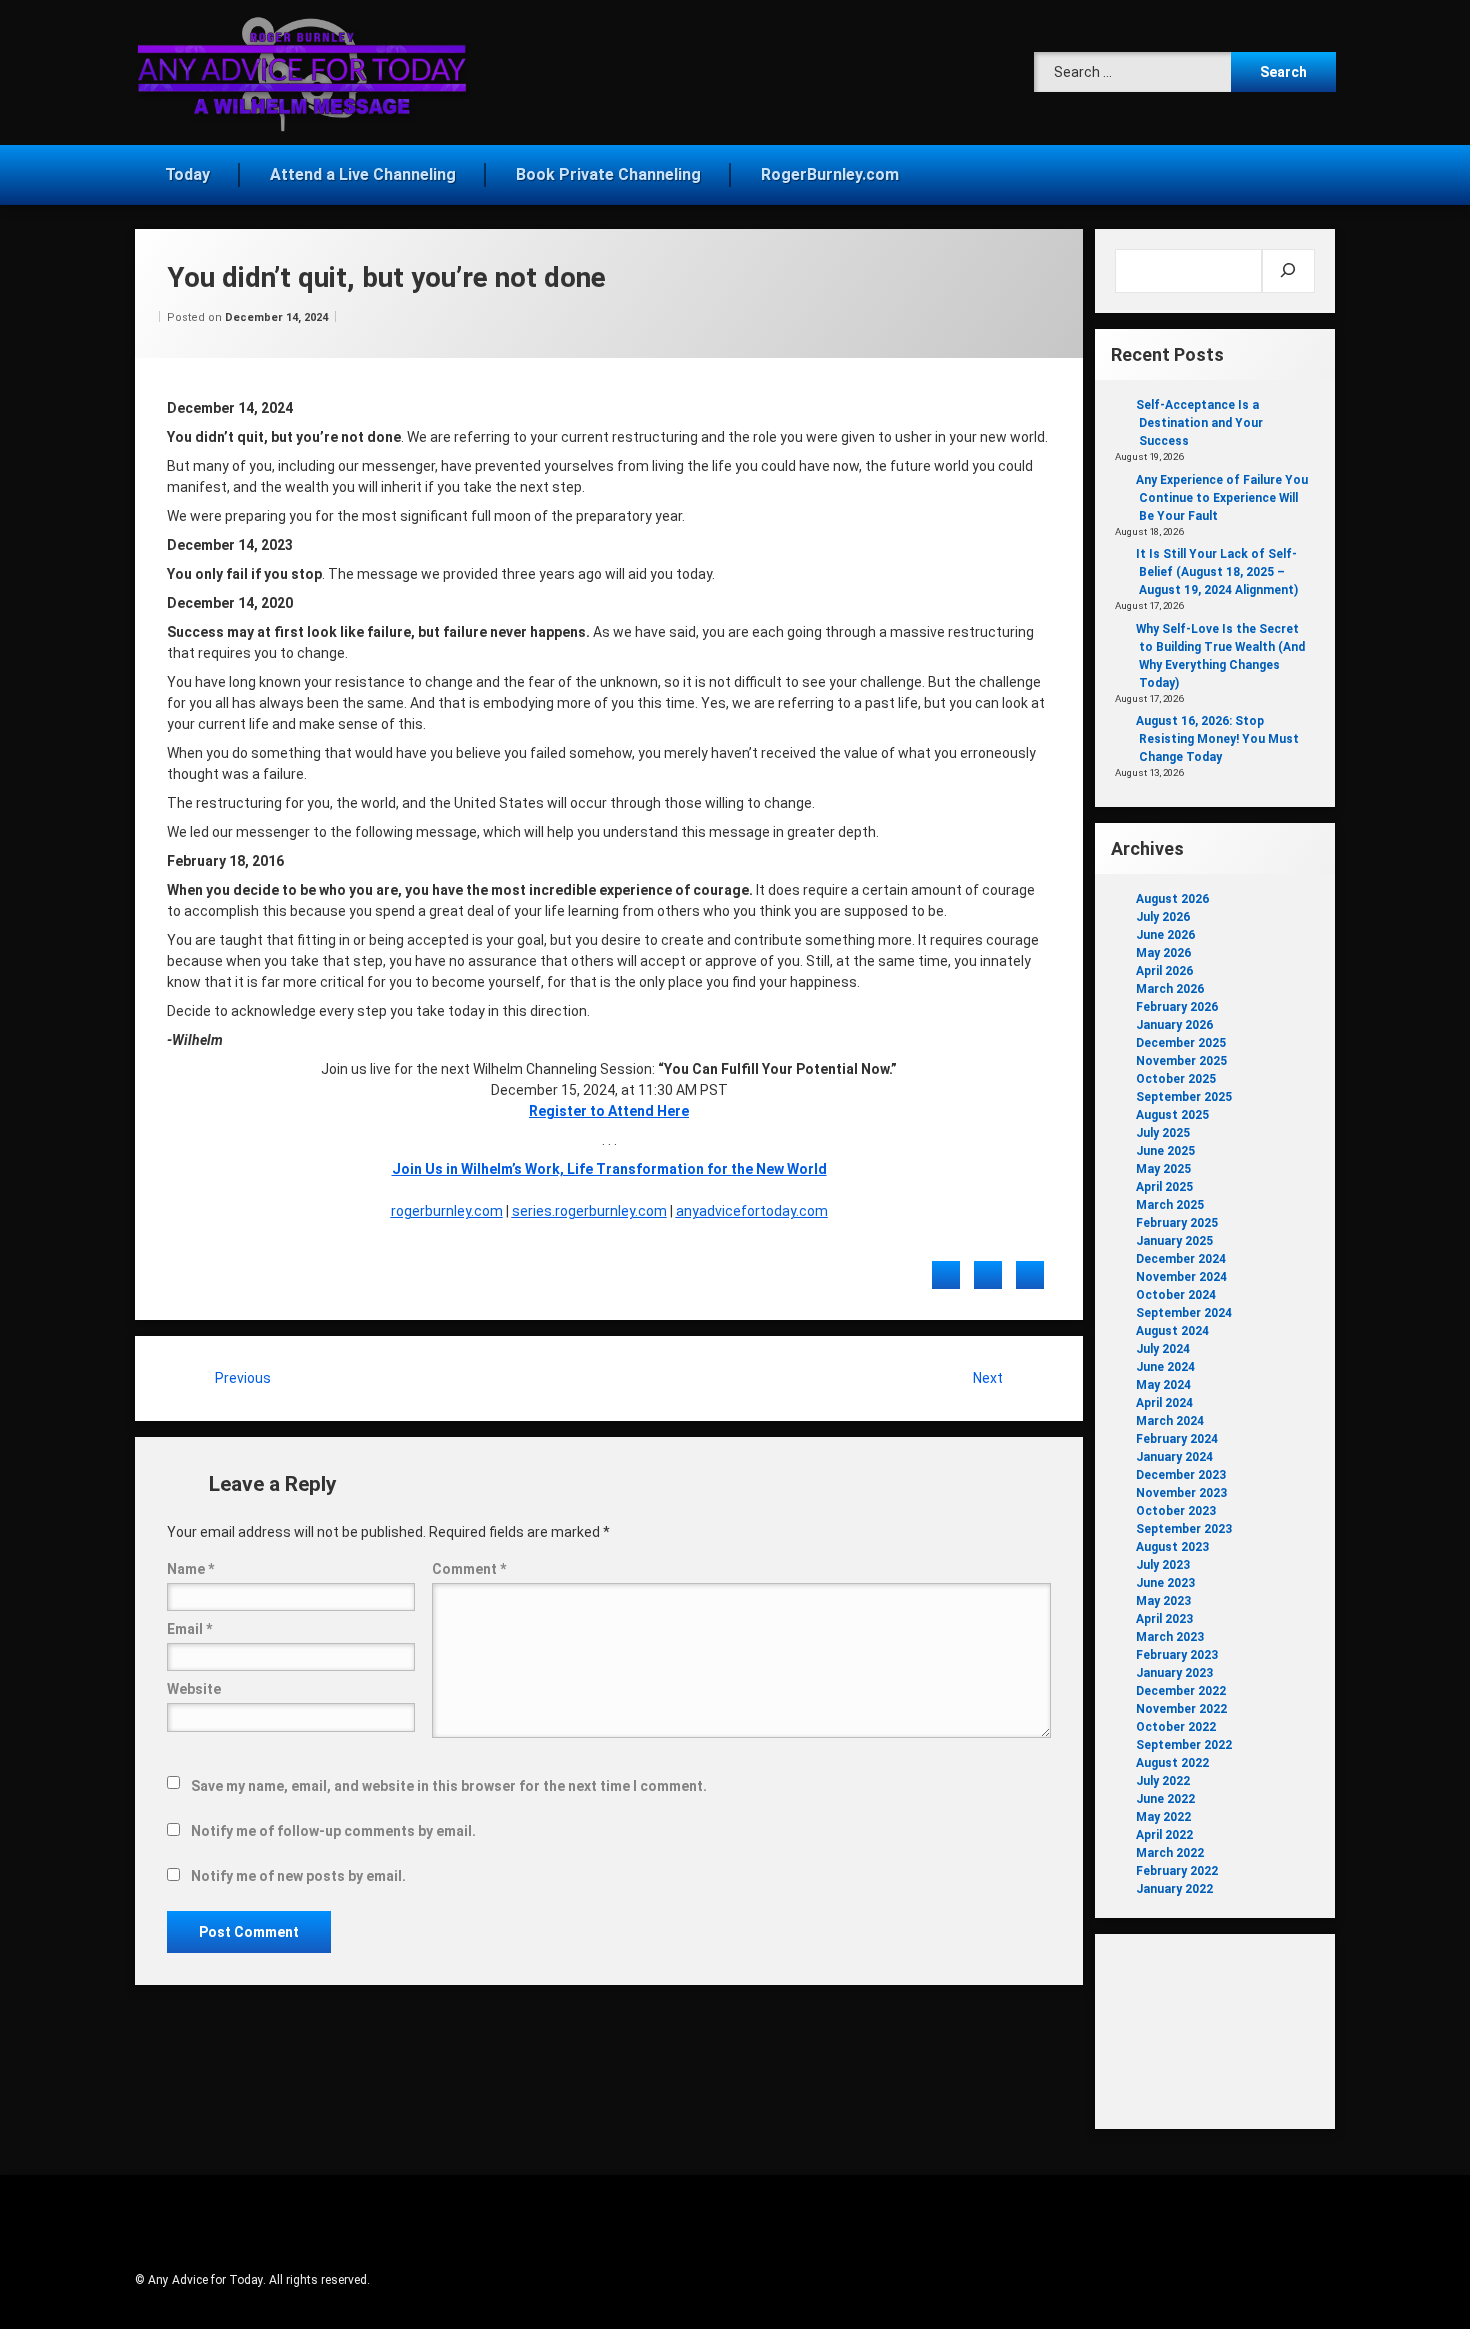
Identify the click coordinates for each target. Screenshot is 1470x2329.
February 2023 (1177, 1655)
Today (187, 174)
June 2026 (1165, 935)
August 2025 (1172, 1115)
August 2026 (1172, 899)
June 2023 (1165, 1583)
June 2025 (1165, 1151)
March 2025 (1170, 1205)
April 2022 (1164, 1835)
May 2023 (1163, 1601)
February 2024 (1177, 1439)
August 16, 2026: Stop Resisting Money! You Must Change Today (1217, 739)
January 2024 (1174, 1457)
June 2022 (1165, 1799)
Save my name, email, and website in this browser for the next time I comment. (449, 1786)
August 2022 (1172, 1763)
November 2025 (1181, 1061)
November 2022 (1181, 1709)
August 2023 (1172, 1547)
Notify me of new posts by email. (298, 1876)
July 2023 (1163, 1565)
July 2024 (1163, 1349)
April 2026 (1164, 971)
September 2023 (1184, 1529)
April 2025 (1164, 1187)
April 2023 (1164, 1619)
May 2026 (1163, 953)
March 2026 (1170, 989)
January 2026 (1174, 1025)
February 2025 (1177, 1223)
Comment (469, 1569)
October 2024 (1176, 1295)
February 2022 (1177, 1871)
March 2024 (1170, 1421)
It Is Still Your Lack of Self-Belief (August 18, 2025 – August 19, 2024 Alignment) (1217, 572)
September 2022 (1184, 1745)
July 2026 (1163, 917)
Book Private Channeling (608, 174)
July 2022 (1163, 1781)
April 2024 (1164, 1403)
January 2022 (1174, 1889)
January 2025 (1174, 1241)
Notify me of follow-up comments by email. (333, 1831)
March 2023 (1170, 1637)
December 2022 (1181, 1691)
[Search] (1288, 271)
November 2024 (1181, 1277)
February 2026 (1177, 1007)
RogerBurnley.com (830, 174)
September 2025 (1184, 1097)
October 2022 (1176, 1727)
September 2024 (1184, 1313)
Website (194, 1689)
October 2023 (1176, 1511)
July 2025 (1163, 1133)
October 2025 (1176, 1079)
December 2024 (1181, 1259)
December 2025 (1181, 1043)
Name (190, 1569)
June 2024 (1165, 1367)
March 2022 (1170, 1853)
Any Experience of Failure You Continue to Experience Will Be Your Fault (1222, 498)
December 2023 (1181, 1475)
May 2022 (1163, 1817)
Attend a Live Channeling (363, 174)
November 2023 (1181, 1493)
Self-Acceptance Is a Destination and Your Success (1199, 423)
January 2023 (1174, 1673)
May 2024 (1163, 1385)
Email (189, 1629)
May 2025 (1163, 1169)
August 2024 (1172, 1331)
